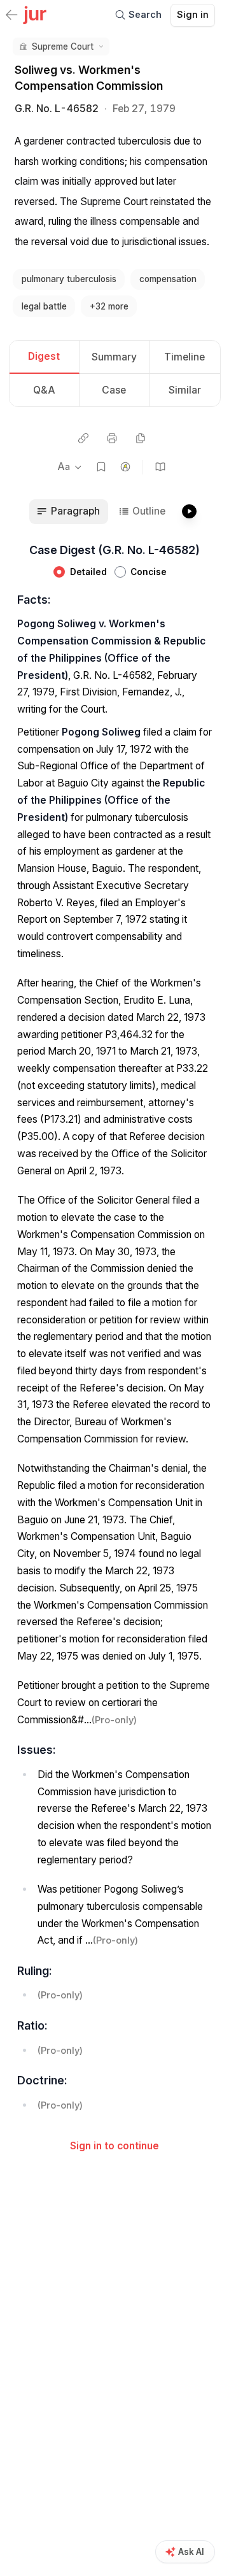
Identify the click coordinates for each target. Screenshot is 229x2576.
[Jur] (35, 14)
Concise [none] (149, 572)
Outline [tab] (149, 511)
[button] (61, 46)
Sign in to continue (114, 2146)
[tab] (45, 358)
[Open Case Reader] (161, 467)
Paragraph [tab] (75, 511)
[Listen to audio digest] (189, 512)
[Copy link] (83, 438)
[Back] (11, 16)
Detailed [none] (88, 572)
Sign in (193, 15)
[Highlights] (126, 467)
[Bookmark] (101, 467)
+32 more (109, 306)
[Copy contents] (140, 438)
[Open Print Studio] (112, 438)
